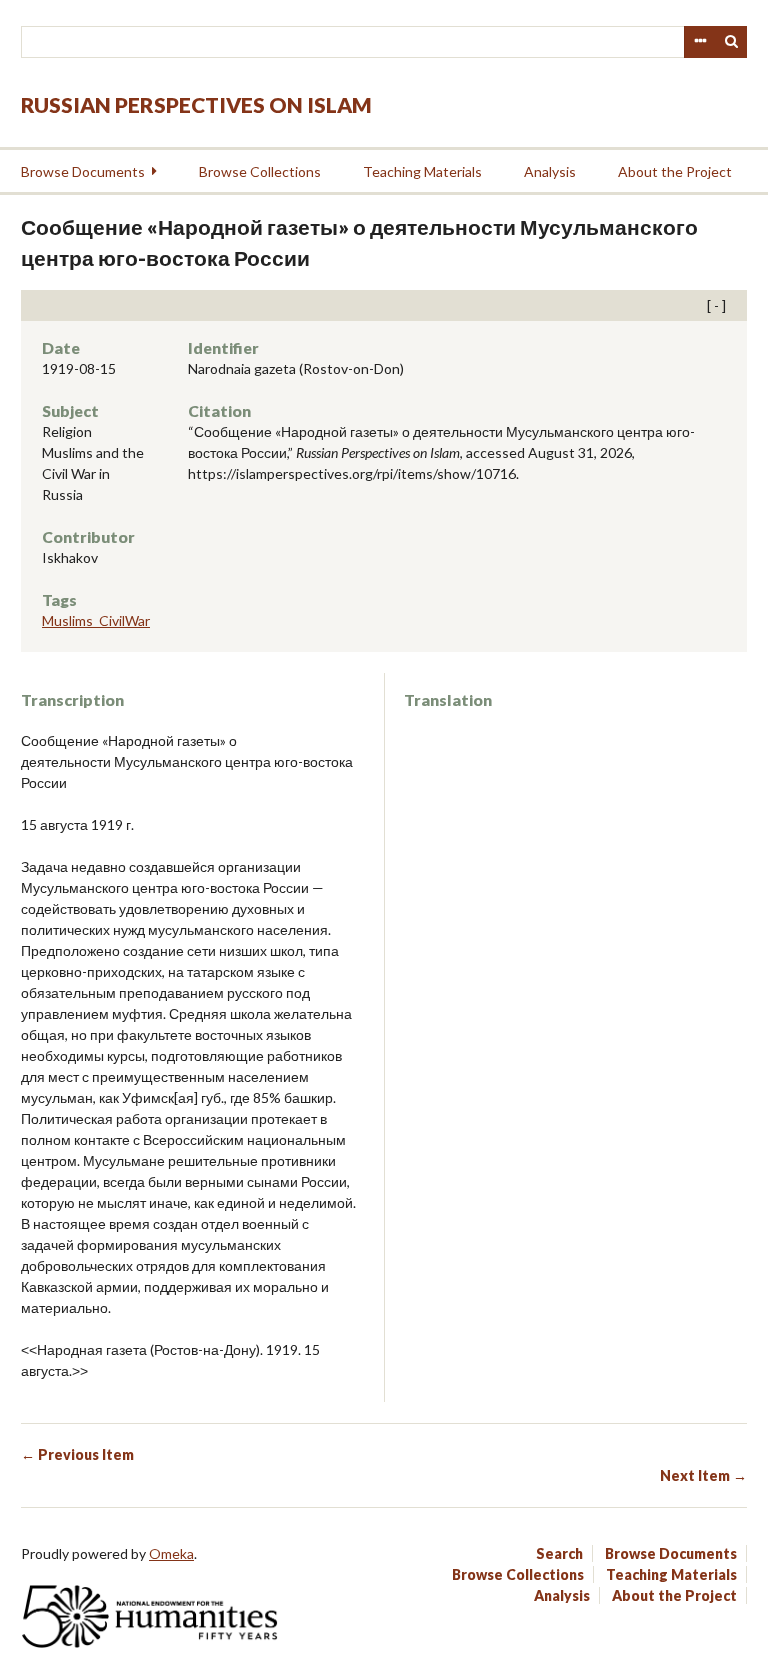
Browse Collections (260, 171)
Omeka (171, 1553)
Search (732, 42)
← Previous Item (77, 1454)
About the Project (675, 171)
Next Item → (703, 1475)
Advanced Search (700, 42)
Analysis (550, 171)
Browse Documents (83, 171)
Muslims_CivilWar (96, 620)
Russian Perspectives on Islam (196, 104)
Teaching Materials (422, 171)
